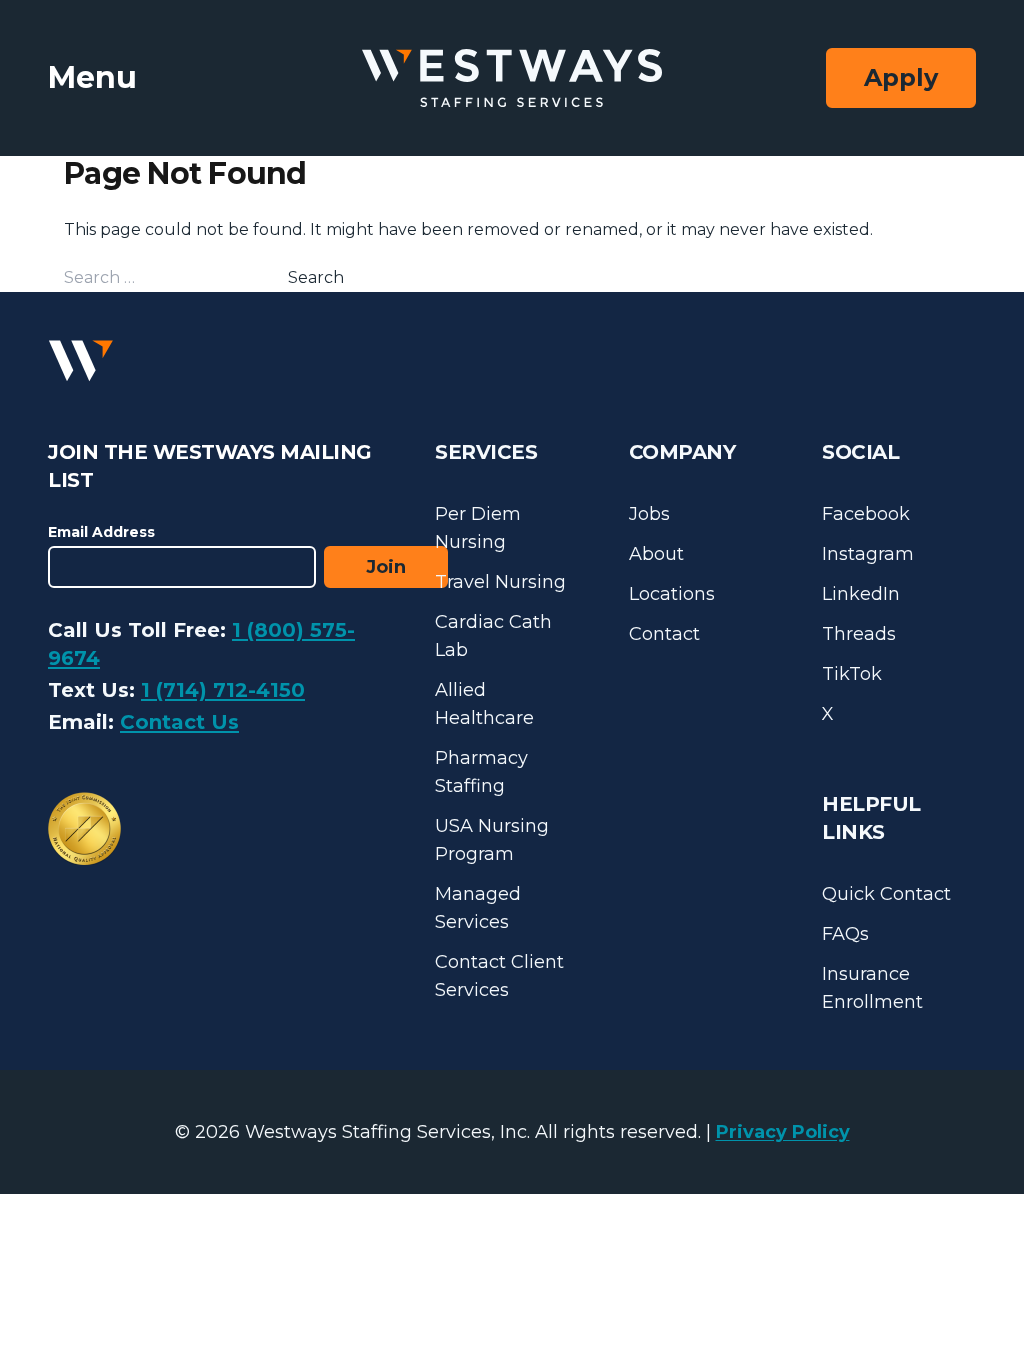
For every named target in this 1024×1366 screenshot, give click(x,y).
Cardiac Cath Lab (493, 636)
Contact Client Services (499, 976)
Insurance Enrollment (872, 988)
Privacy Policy (783, 1132)
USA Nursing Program (492, 840)
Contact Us (179, 722)
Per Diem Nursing (478, 528)
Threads (859, 634)
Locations (672, 594)
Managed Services (478, 908)
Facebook (866, 514)
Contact (664, 634)
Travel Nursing (500, 582)
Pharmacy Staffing (481, 772)
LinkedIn (861, 594)
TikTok (852, 674)
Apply (901, 77)
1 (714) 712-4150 (223, 690)
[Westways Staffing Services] (512, 78)
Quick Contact (886, 894)
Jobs (649, 514)
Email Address (101, 532)
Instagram (868, 554)
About (656, 554)
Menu (92, 77)
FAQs (845, 934)
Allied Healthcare (484, 704)
